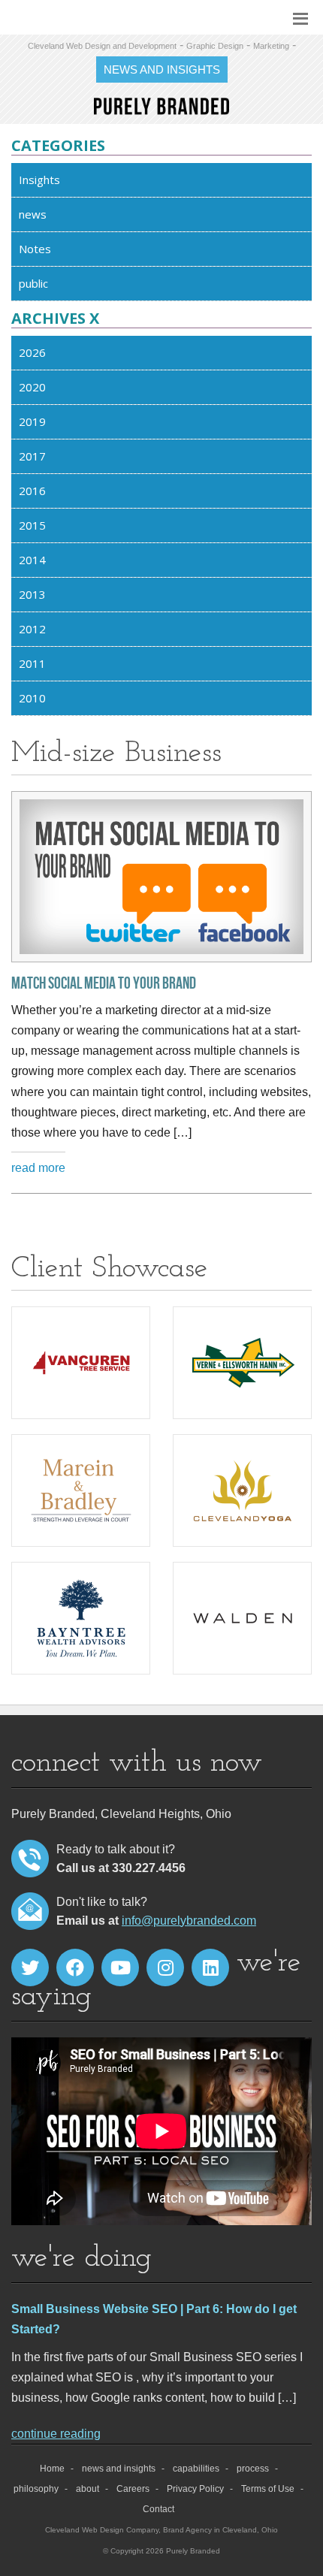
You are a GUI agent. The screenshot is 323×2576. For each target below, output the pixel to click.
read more (38, 1168)
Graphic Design (215, 46)
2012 (32, 629)
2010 (32, 698)
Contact (158, 2509)
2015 (32, 525)
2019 (32, 421)
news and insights (119, 2469)
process (253, 2469)
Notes (35, 249)
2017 (32, 456)
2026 (32, 352)
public (33, 283)
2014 (32, 560)
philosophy (36, 2489)
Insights (39, 180)
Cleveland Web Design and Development (102, 46)
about (88, 2489)
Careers (133, 2489)
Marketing (271, 46)
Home (52, 2469)
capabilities (196, 2469)
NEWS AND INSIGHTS (162, 69)
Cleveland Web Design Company (102, 2530)
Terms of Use (268, 2489)
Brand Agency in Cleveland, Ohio (220, 2530)
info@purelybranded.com (189, 1921)
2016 (32, 491)
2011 (32, 663)
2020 (32, 387)
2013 (32, 594)
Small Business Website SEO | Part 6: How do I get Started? (154, 2319)
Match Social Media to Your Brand (104, 984)
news (33, 214)
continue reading (56, 2434)
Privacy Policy (195, 2489)
